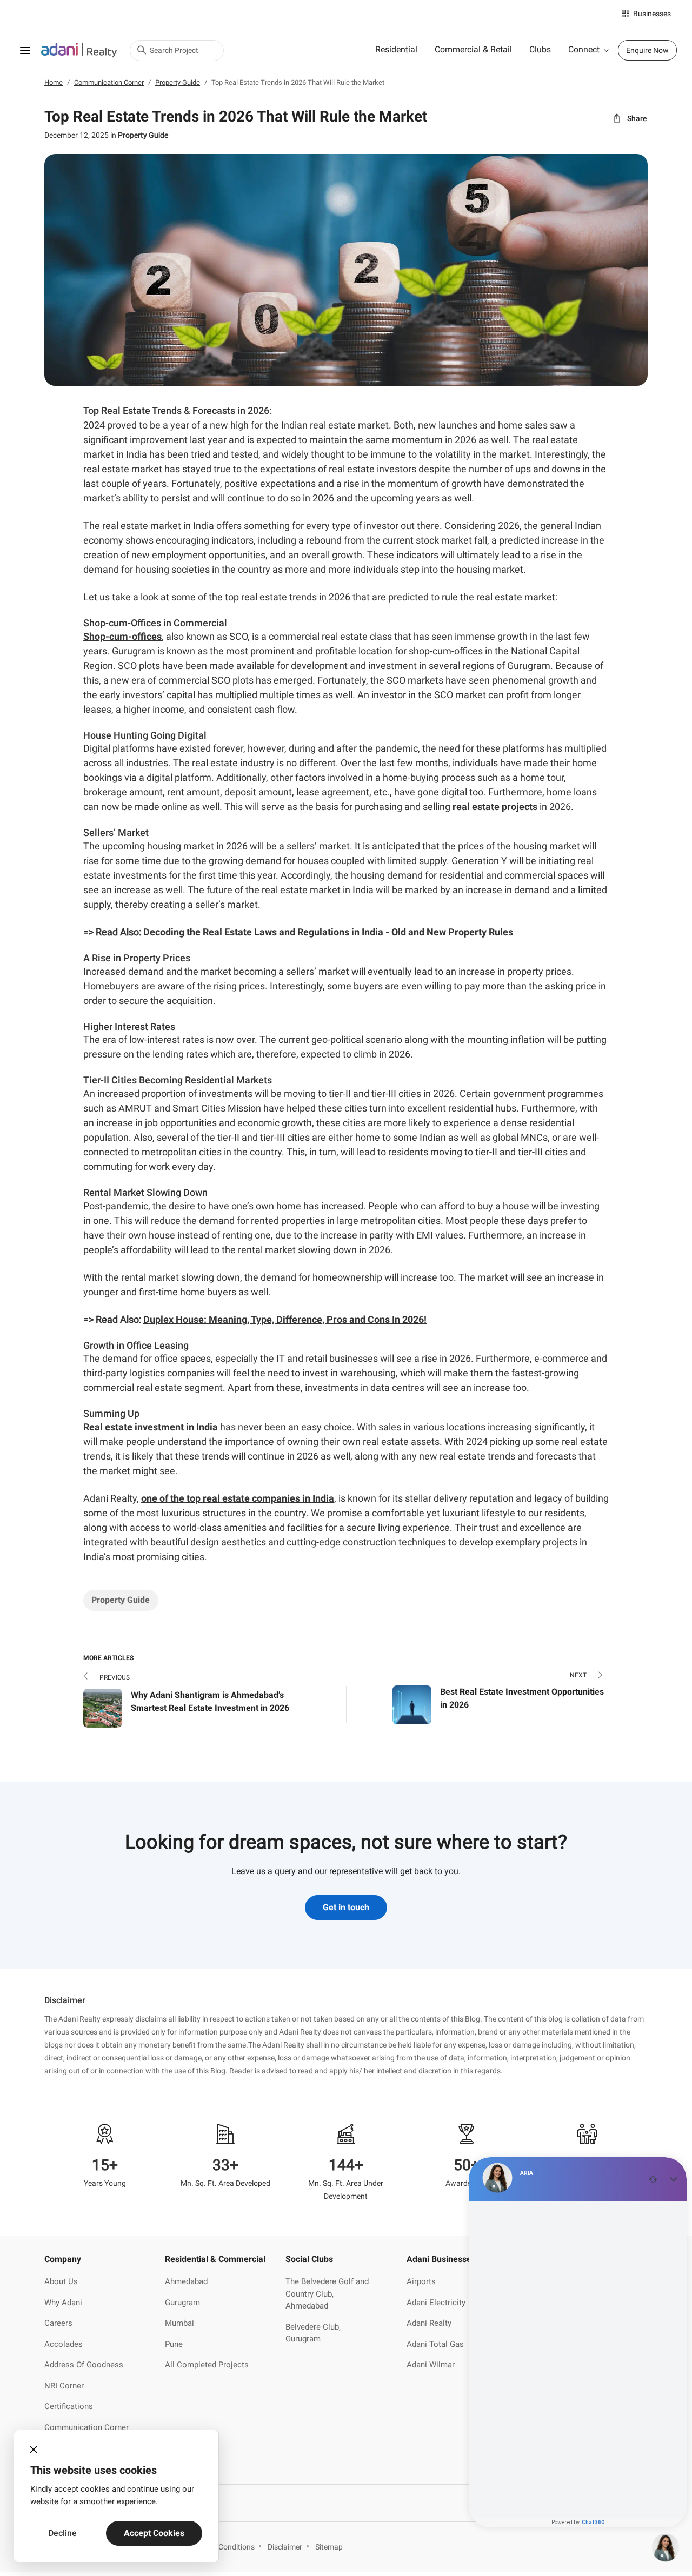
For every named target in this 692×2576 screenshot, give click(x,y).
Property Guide (143, 135)
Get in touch (346, 1907)
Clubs (540, 49)
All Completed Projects (207, 2365)
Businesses (652, 14)
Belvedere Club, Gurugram (313, 2333)
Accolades (64, 2344)
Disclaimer (285, 2547)
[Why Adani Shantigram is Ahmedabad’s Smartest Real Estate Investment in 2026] (103, 1707)
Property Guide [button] (121, 1600)
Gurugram (182, 2303)
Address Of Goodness (84, 2365)
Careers (58, 2323)
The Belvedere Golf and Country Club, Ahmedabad (327, 2294)
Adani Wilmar (431, 2365)
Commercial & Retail (473, 49)
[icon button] (34, 2450)
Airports (421, 2281)
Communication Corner (86, 2427)
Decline (62, 2533)
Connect (584, 49)
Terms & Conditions (222, 2547)
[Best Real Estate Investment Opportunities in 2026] (412, 1704)
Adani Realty (429, 2323)
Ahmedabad (186, 2281)
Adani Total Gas (435, 2344)
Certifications (69, 2406)
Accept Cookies (154, 2533)
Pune (174, 2344)
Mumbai (179, 2323)
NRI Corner (64, 2386)
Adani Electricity (436, 2303)
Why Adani (63, 2303)
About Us (61, 2281)
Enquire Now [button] (647, 50)
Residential (396, 49)
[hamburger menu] (25, 50)
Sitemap (329, 2547)
